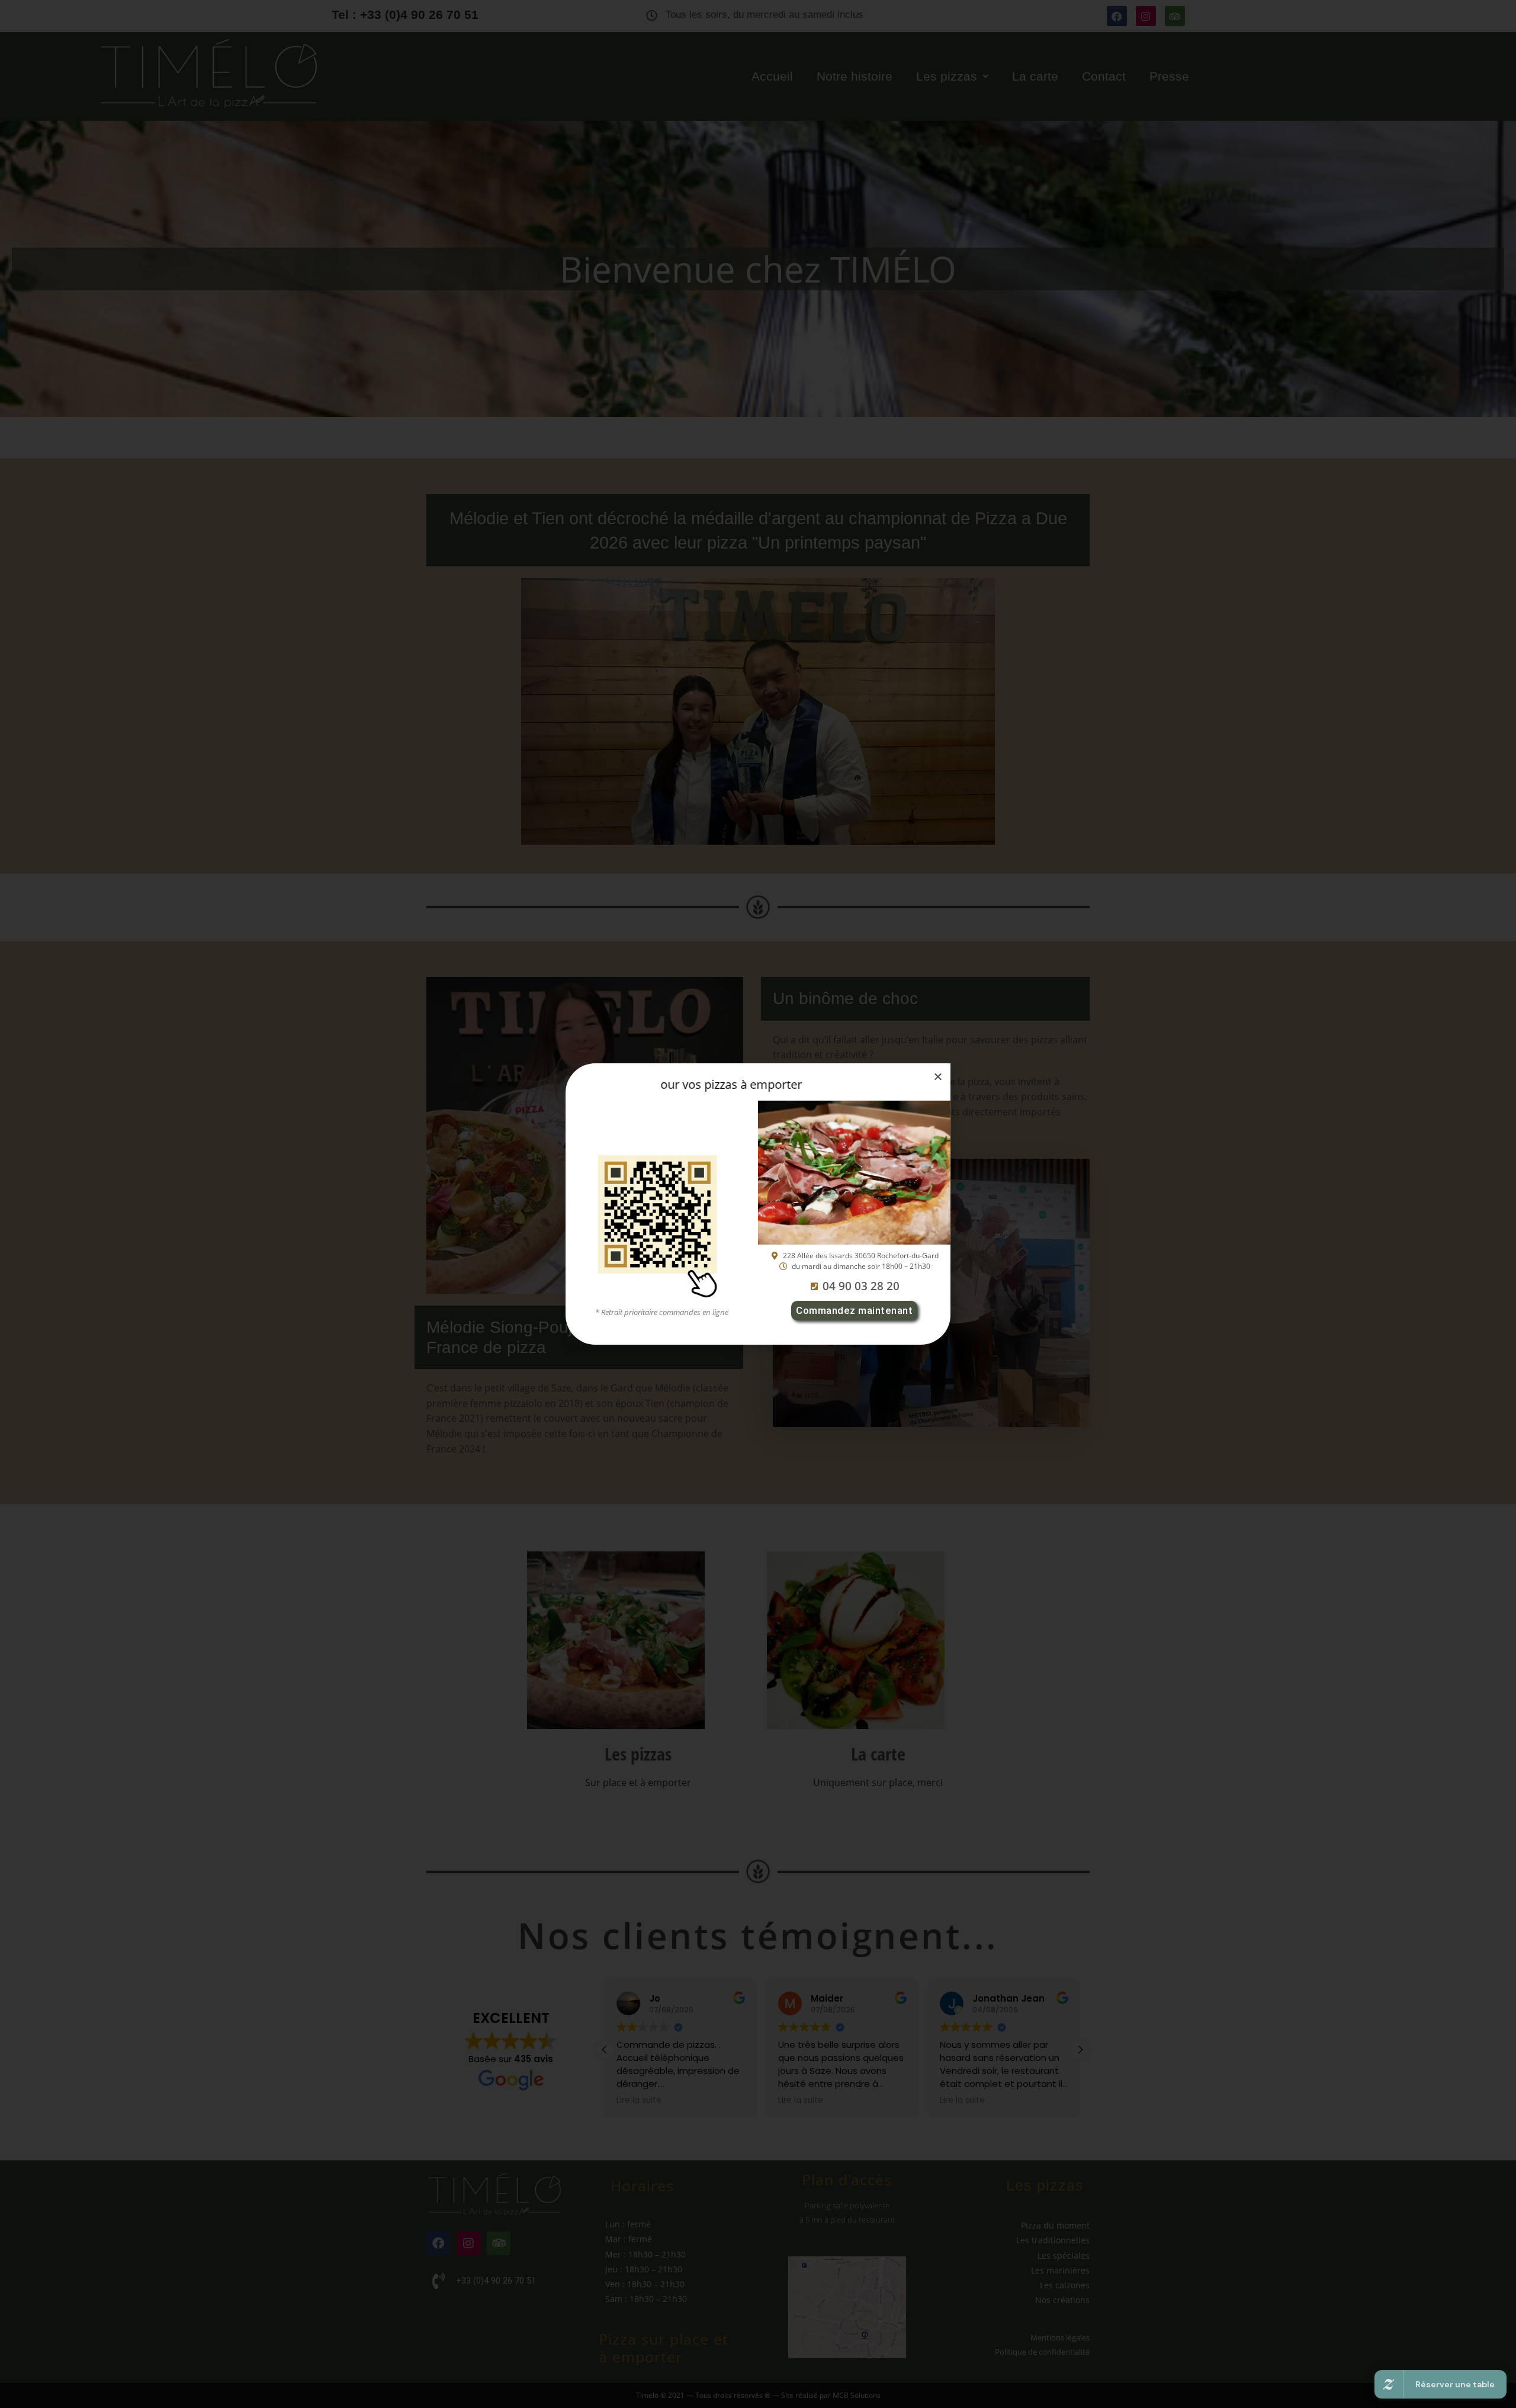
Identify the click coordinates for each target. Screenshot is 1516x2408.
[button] (938, 1076)
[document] (758, 1204)
